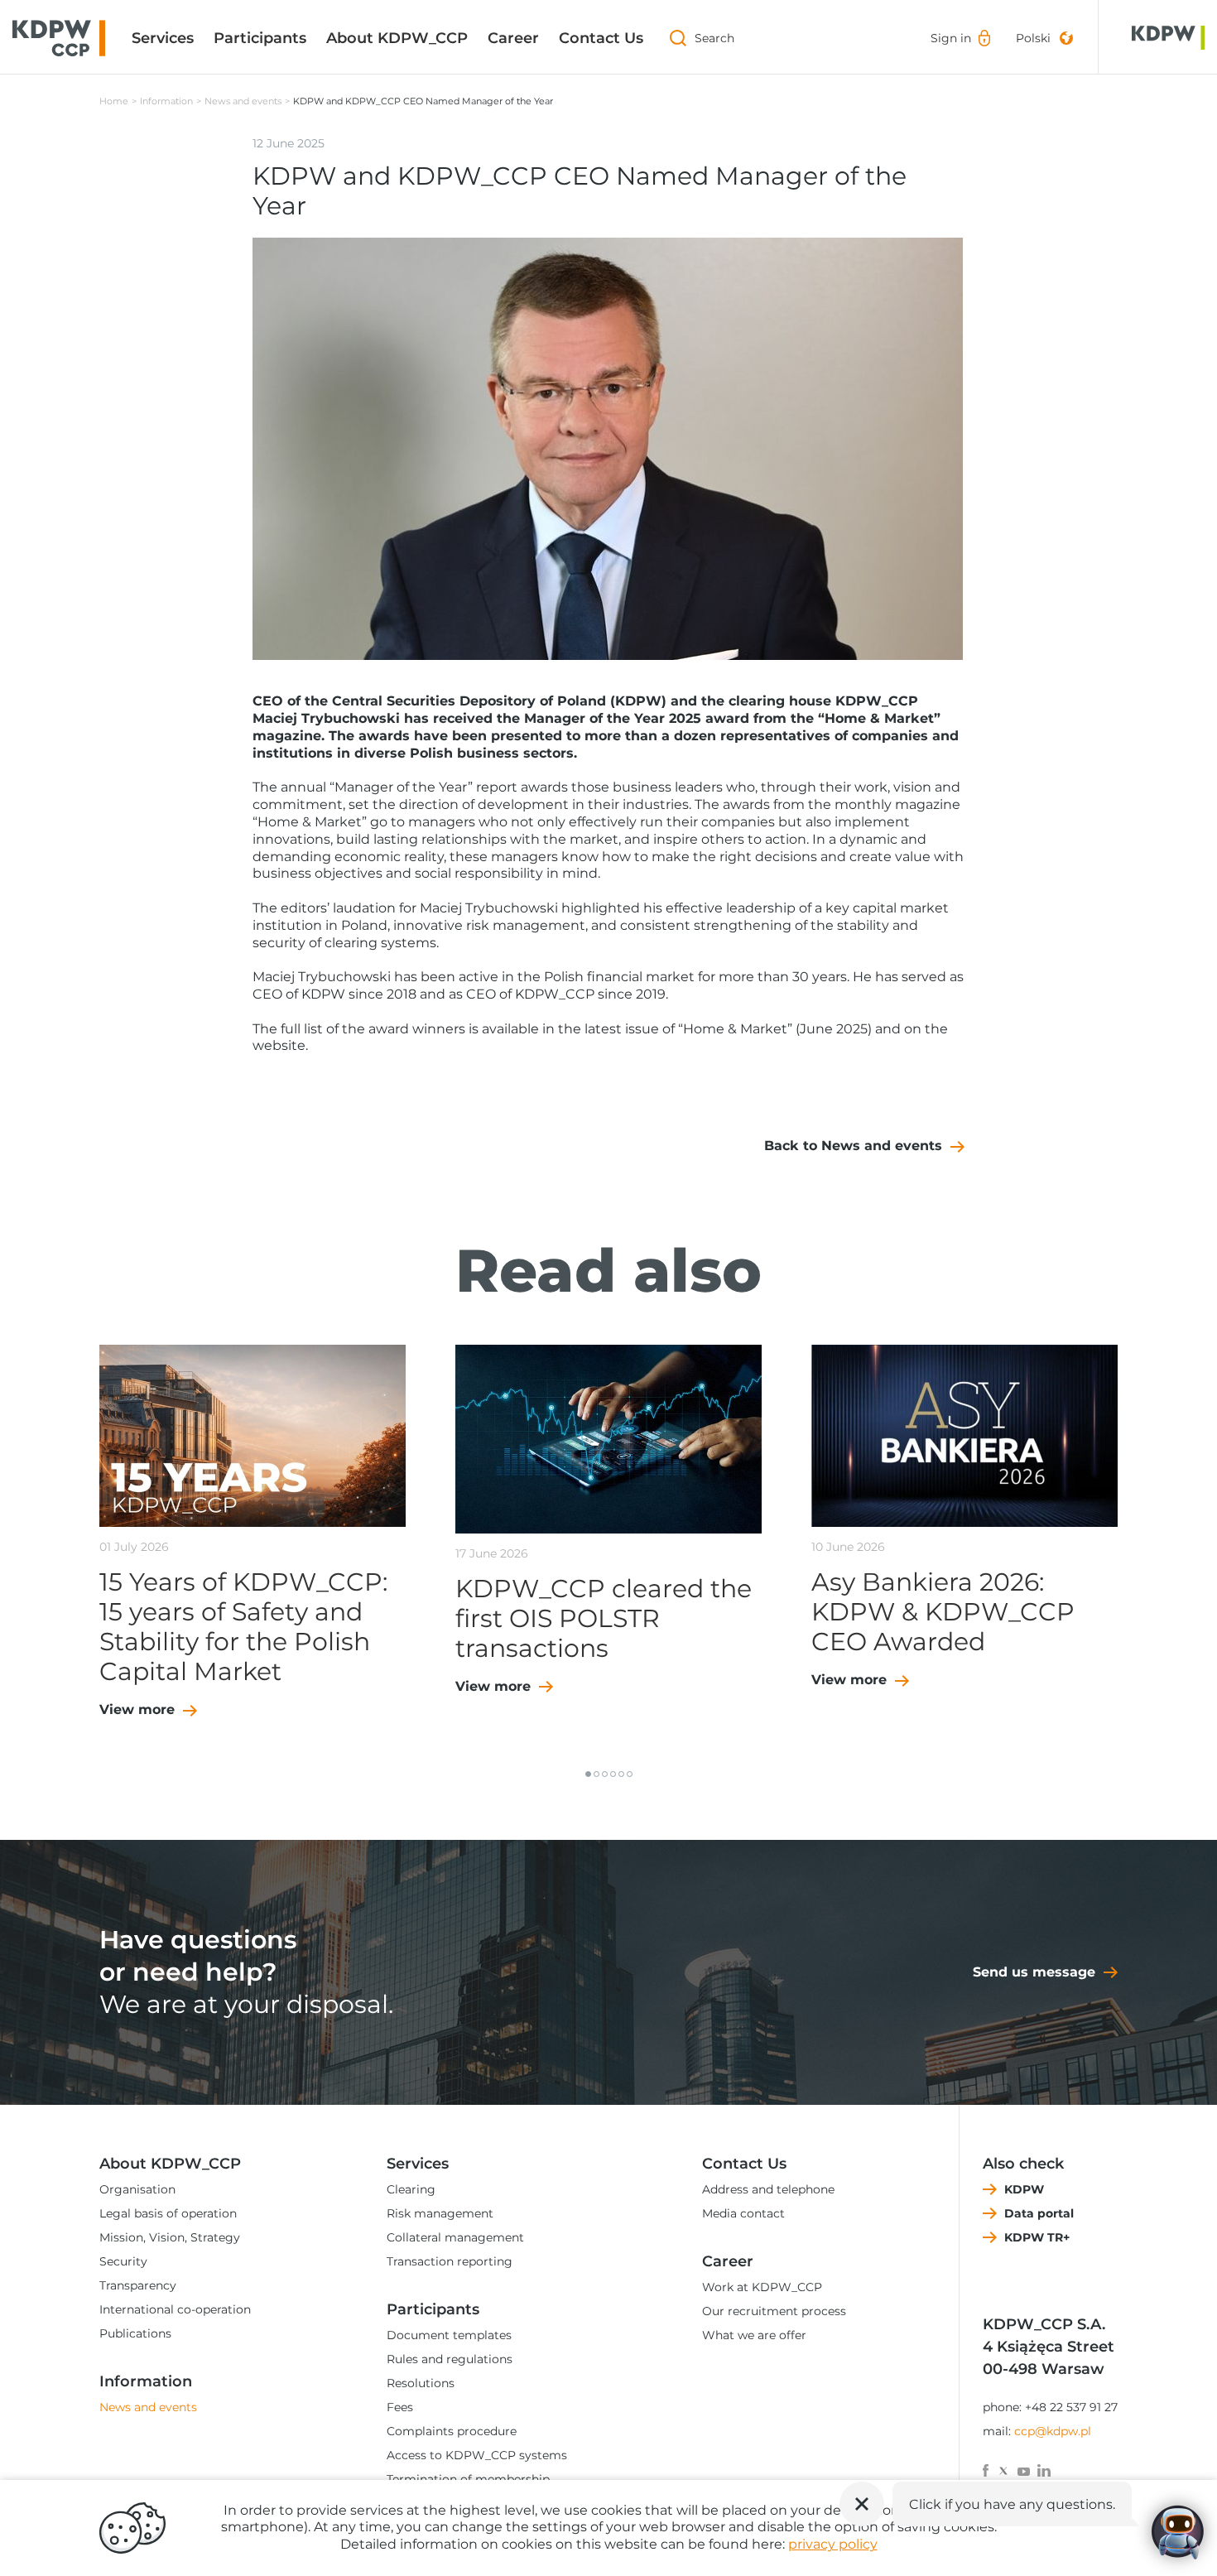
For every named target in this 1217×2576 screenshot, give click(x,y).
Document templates (449, 2335)
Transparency (138, 2285)
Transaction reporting (450, 2261)
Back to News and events (853, 1146)
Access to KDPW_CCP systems (477, 2455)
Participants (260, 38)
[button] (588, 1774)
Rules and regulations (450, 2359)
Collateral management (455, 2237)
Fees (400, 2407)
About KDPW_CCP (397, 38)
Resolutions (421, 2383)
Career (513, 38)
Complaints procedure (452, 2431)
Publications (135, 2333)
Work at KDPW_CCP (762, 2287)
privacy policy (833, 2544)
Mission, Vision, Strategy (170, 2237)
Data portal (1039, 2213)
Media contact (743, 2213)
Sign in (951, 38)
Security (123, 2261)
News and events (243, 101)
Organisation (137, 2189)
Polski (1033, 38)
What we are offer (754, 2335)
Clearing (411, 2189)
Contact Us (601, 38)
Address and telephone (768, 2189)
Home (114, 101)
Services (163, 38)
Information (166, 101)
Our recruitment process (774, 2311)
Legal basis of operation (168, 2213)
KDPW (1024, 2189)
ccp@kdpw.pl (1053, 2431)
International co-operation (175, 2309)
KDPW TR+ (1037, 2237)
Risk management (440, 2213)
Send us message (1034, 1972)
